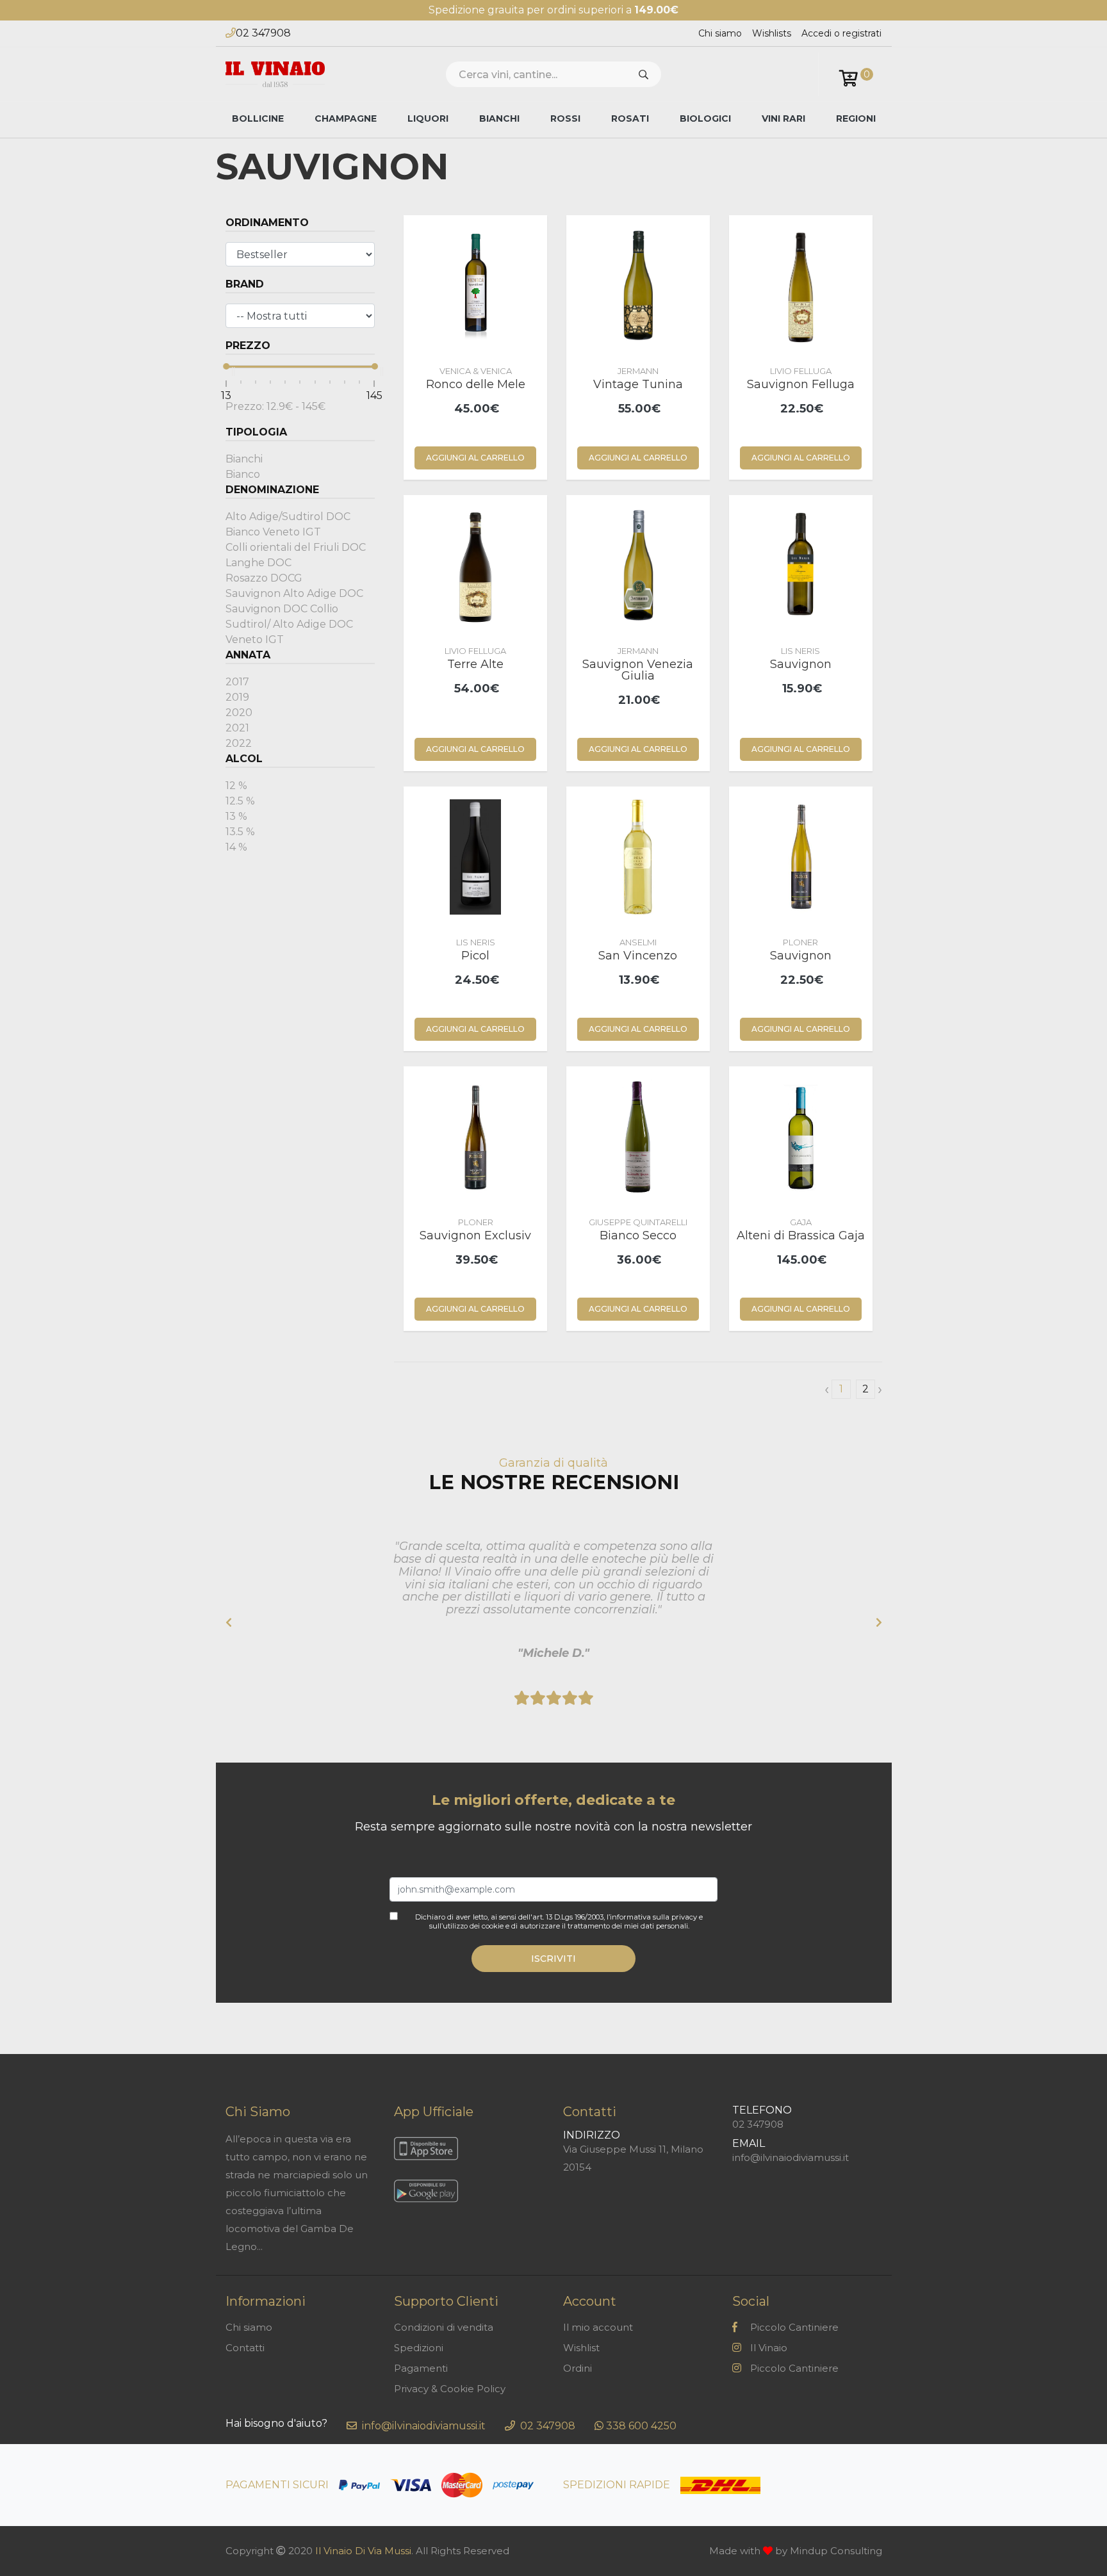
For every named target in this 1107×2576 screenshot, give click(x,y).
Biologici (705, 118)
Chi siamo (720, 33)
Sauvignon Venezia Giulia (638, 670)
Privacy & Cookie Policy (450, 2389)
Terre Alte (475, 664)
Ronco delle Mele (476, 384)
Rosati (630, 118)
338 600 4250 (641, 2426)
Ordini (578, 2368)
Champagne (346, 118)
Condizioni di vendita (444, 2327)
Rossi (565, 118)
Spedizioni (419, 2348)
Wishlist (581, 2348)
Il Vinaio (769, 2348)
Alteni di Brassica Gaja (801, 1235)
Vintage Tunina (638, 384)
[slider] (226, 366)
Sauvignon (801, 664)
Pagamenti (421, 2368)
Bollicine (258, 118)
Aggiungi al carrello (475, 458)
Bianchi (499, 118)
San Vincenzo (638, 956)
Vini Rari (783, 118)
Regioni (856, 118)
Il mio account (598, 2327)
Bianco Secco (638, 1235)
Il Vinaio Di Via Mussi (363, 2551)
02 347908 (263, 33)
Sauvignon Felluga (801, 384)
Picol (475, 956)
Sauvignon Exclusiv (475, 1235)
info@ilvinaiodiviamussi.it (791, 2157)
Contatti (245, 2348)
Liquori (428, 118)
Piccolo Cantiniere (794, 2327)
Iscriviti (553, 1959)
